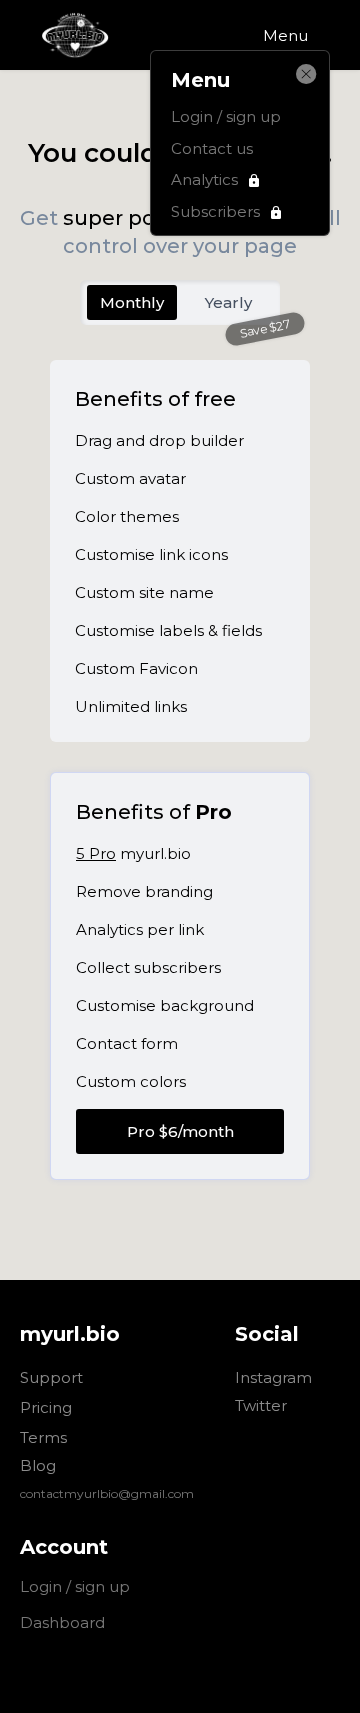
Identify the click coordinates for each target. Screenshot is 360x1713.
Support (51, 1378)
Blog (38, 1466)
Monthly (132, 302)
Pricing (46, 1408)
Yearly (228, 302)
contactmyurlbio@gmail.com (107, 1493)
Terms (43, 1438)
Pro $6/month (180, 1131)
